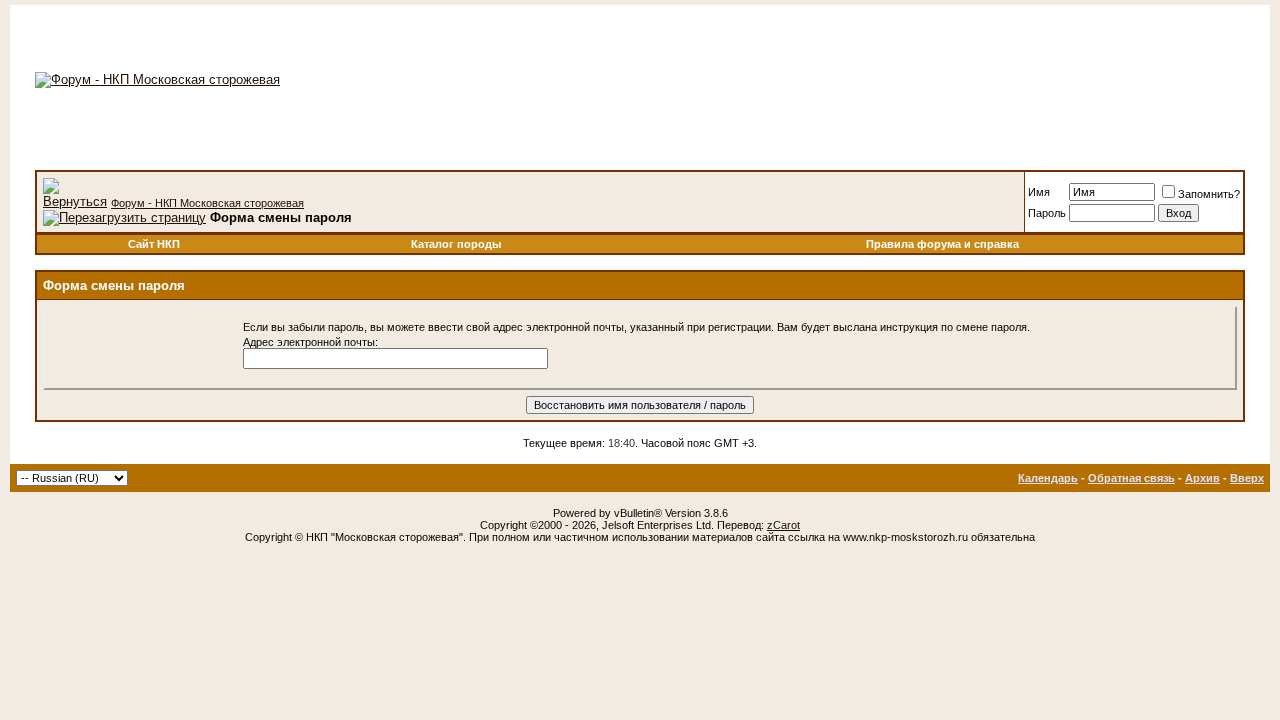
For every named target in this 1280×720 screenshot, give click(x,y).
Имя (1039, 192)
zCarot (783, 525)
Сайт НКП (154, 244)
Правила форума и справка (942, 244)
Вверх (1247, 478)
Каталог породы (456, 244)
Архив (1202, 478)
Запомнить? (1209, 194)
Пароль (1047, 213)
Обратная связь (1131, 478)
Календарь (1048, 478)
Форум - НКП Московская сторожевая (207, 203)
